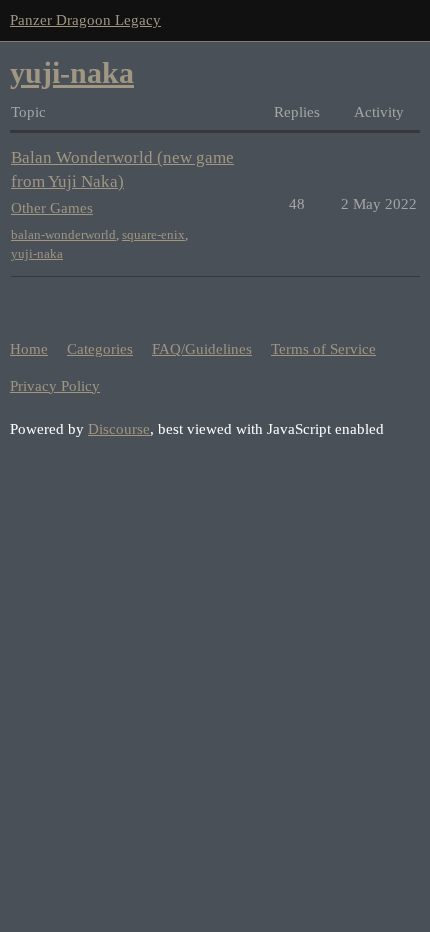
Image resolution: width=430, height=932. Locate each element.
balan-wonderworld (63, 234)
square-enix (153, 234)
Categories (100, 349)
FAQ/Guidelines (202, 349)
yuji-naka (37, 253)
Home (29, 349)
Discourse (119, 429)
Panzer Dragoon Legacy (85, 20)
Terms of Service (323, 349)
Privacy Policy (55, 386)
